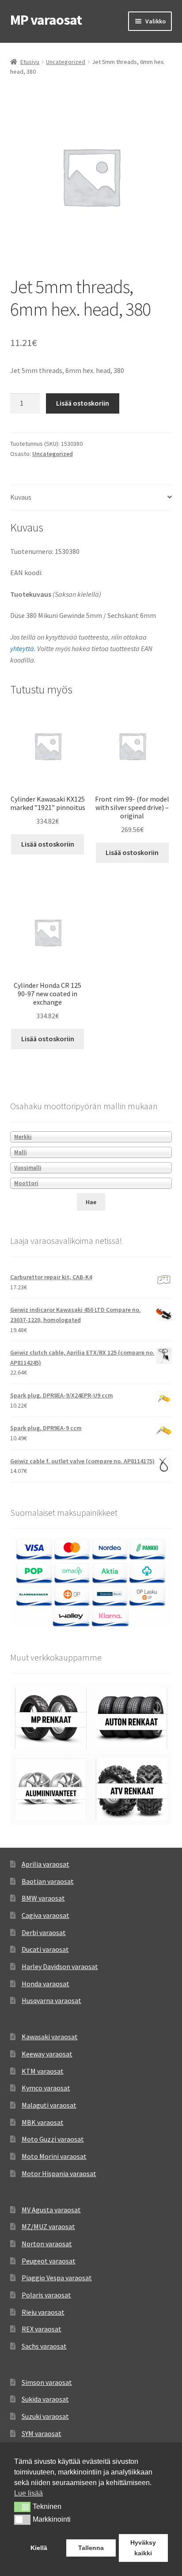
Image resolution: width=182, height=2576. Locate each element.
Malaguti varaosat (49, 2105)
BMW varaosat (43, 1898)
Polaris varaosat (46, 2295)
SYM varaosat (42, 2433)
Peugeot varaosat (49, 2261)
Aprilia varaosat (45, 1864)
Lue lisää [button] (28, 2493)
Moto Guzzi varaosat (53, 2139)
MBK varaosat (43, 2122)
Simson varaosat (47, 2382)
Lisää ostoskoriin (83, 403)
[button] (22, 2507)
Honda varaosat (45, 1984)
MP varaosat (46, 20)
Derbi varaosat (44, 1932)
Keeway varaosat (47, 2054)
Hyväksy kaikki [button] (143, 2548)
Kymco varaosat (46, 2088)
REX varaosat (42, 2329)
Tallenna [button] (91, 2548)
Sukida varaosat (45, 2399)
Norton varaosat (47, 2244)
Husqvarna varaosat (51, 2000)
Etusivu (30, 62)
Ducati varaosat (45, 1949)
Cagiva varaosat (45, 1915)
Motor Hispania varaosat (59, 2173)
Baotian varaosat (48, 1881)
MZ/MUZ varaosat (48, 2226)
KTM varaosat (43, 2071)
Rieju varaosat (43, 2312)
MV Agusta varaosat (51, 2210)
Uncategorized (66, 62)
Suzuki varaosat (45, 2416)
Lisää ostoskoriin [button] (48, 844)
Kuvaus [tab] (21, 497)
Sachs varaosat (44, 2346)
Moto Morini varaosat (54, 2156)
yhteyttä (22, 648)
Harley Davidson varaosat (60, 1966)
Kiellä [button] (39, 2548)
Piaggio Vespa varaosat (57, 2278)
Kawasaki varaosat (50, 2037)
